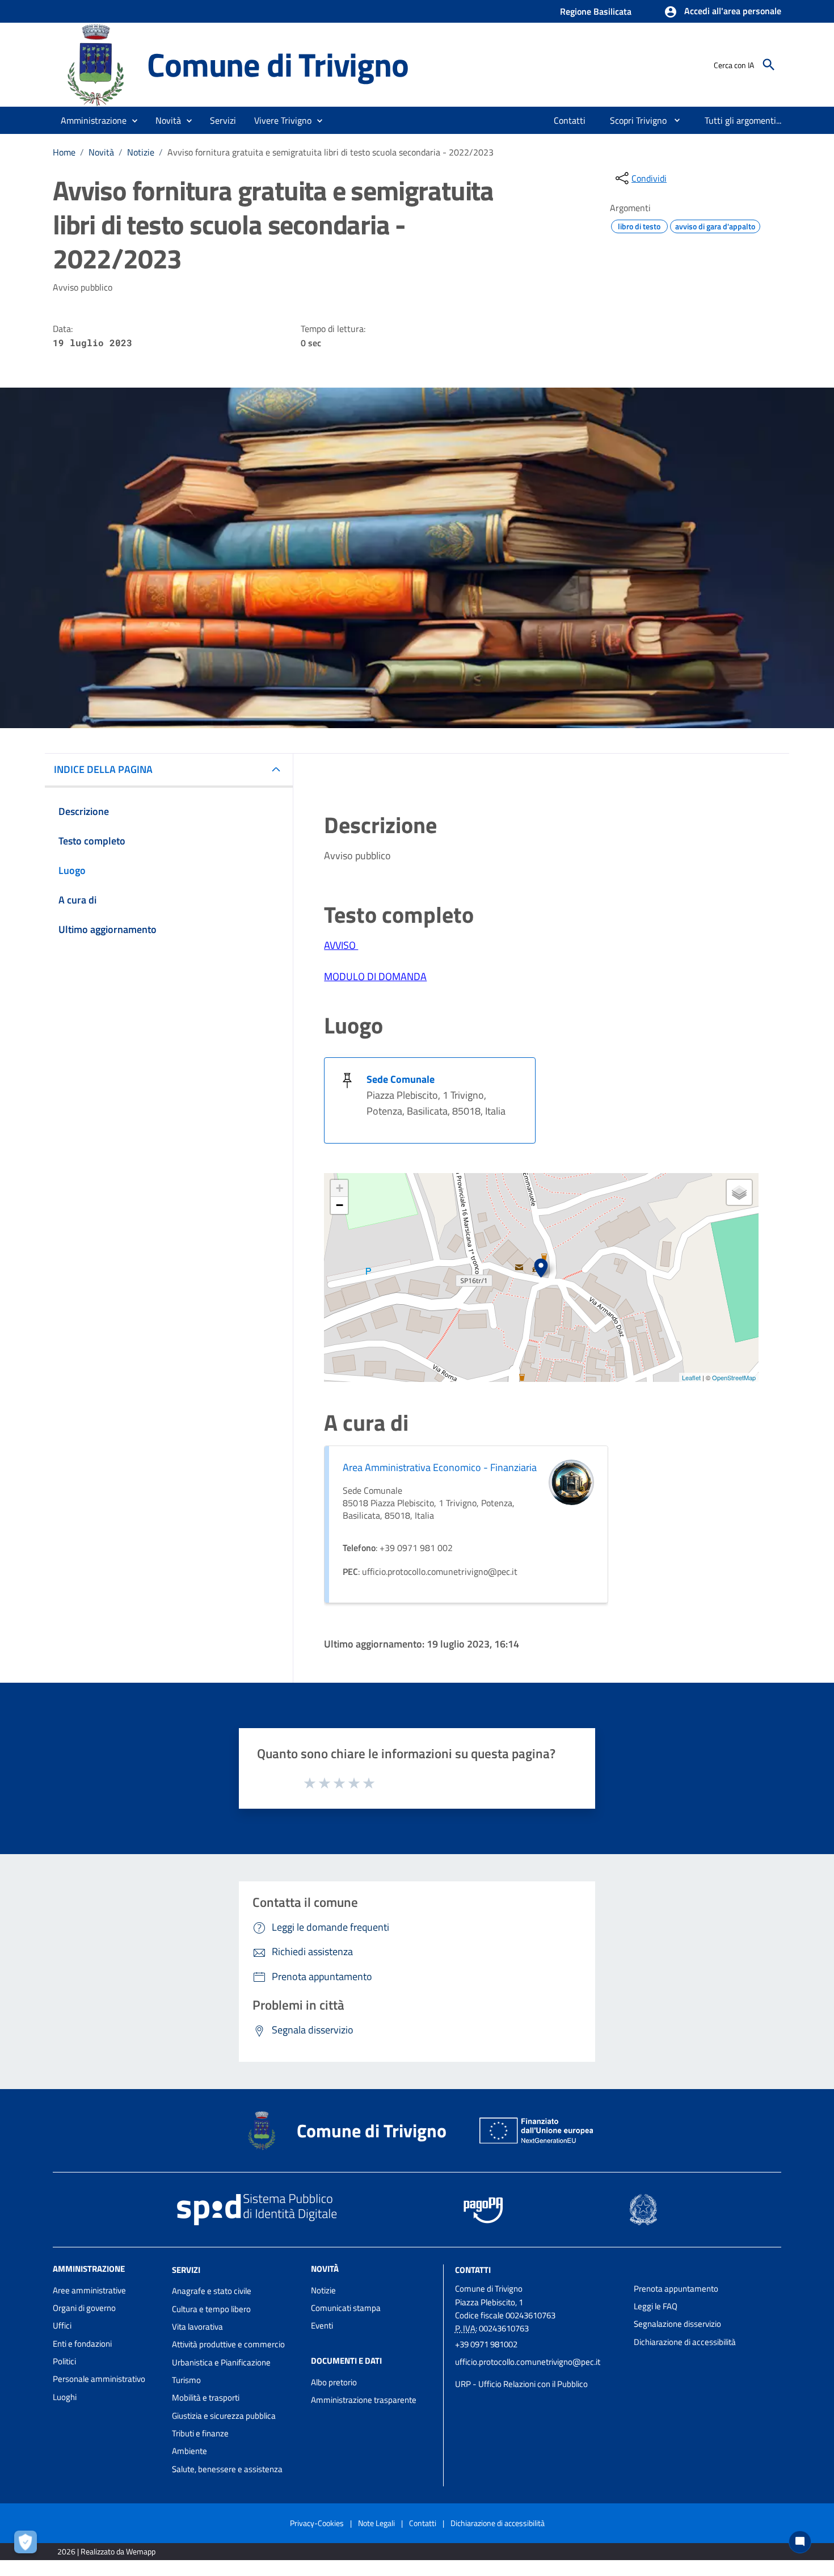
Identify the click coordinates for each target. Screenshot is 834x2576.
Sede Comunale (401, 1079)
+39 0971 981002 (486, 2344)
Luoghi (65, 2397)
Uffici (62, 2325)
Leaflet (691, 1377)
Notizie (141, 152)
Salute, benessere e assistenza (227, 2469)
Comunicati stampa (346, 2308)
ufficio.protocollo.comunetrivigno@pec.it (528, 2362)
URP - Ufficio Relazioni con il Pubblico (521, 2384)
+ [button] (340, 1188)
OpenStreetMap (734, 1377)
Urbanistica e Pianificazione (221, 2362)
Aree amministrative (89, 2290)
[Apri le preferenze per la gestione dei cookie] (28, 2545)
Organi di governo (84, 2308)
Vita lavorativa (197, 2327)
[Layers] (739, 1192)
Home (64, 152)
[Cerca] (769, 65)
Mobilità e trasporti (206, 2398)
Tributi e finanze (200, 2433)
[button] (723, 12)
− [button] (340, 1205)
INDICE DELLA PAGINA (103, 769)
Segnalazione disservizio (677, 2324)
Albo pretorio (334, 2382)
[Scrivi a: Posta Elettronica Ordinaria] (539, 2373)
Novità (101, 152)
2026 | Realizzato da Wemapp (106, 2551)
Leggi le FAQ (656, 2306)
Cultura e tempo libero (211, 2309)
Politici (64, 2361)
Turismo (186, 2380)
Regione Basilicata (596, 11)
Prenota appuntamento (676, 2289)
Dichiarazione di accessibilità (685, 2342)
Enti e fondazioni (82, 2344)
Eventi (322, 2325)
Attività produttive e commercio (228, 2344)
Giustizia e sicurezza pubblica (224, 2416)
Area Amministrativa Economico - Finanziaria (440, 1467)
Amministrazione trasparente (364, 2400)
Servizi (186, 2269)
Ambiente (189, 2451)
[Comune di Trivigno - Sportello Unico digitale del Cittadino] (95, 64)
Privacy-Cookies (317, 2523)
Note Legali (376, 2523)
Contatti (473, 2269)
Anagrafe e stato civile (212, 2291)
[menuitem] (570, 120)
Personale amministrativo (99, 2379)
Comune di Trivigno (277, 64)
